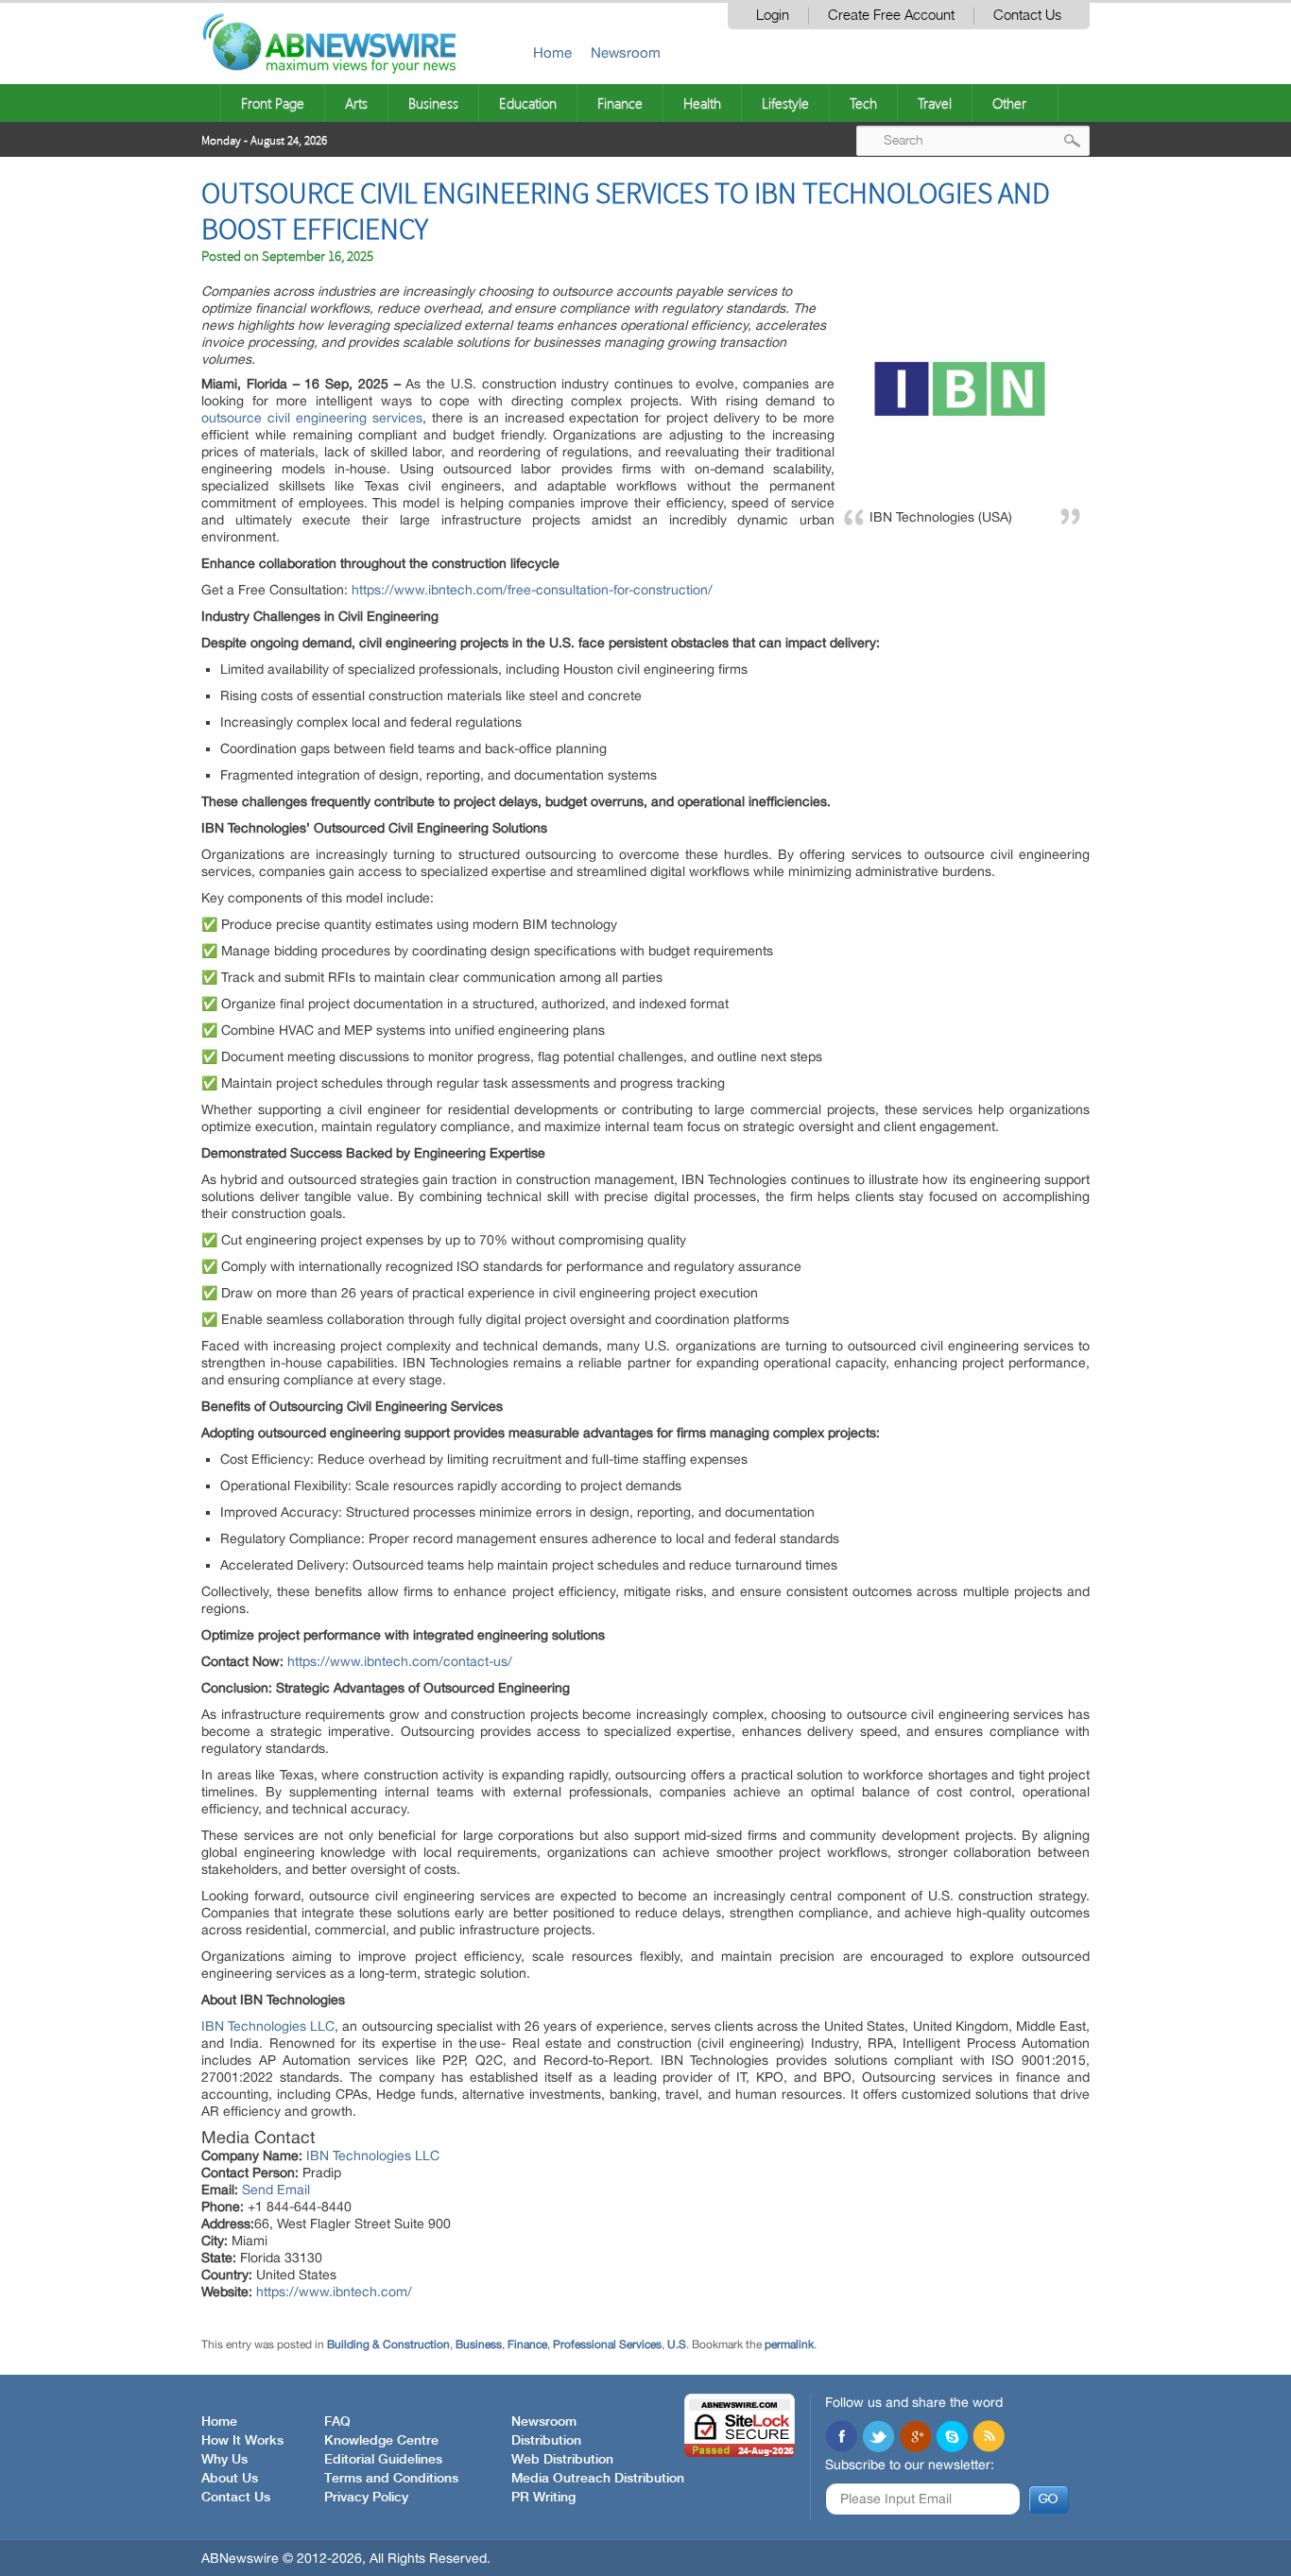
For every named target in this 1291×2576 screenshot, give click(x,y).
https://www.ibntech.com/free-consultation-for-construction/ (532, 590)
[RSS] (989, 2438)
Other (1009, 103)
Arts (356, 103)
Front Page (273, 103)
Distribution (546, 2441)
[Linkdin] (915, 2438)
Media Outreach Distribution (598, 2479)
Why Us (224, 2460)
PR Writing (543, 2498)
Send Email (276, 2190)
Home (552, 52)
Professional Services (607, 2344)
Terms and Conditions (391, 2479)
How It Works (242, 2441)
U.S (677, 2344)
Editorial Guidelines (383, 2460)
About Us (230, 2479)
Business (433, 103)
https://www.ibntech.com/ (334, 2292)
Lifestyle (785, 103)
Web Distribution (562, 2460)
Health (702, 103)
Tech (863, 103)
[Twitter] (878, 2438)
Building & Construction (388, 2344)
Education (528, 103)
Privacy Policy (366, 2498)
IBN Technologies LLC (268, 2026)
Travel (935, 103)
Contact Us (1027, 16)
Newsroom (626, 52)
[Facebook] (841, 2438)
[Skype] (952, 2438)
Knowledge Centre (381, 2441)
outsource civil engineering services (312, 418)
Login (773, 16)
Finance (620, 103)
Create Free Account (891, 16)
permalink (789, 2344)
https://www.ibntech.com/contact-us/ (400, 1661)
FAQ (337, 2422)
